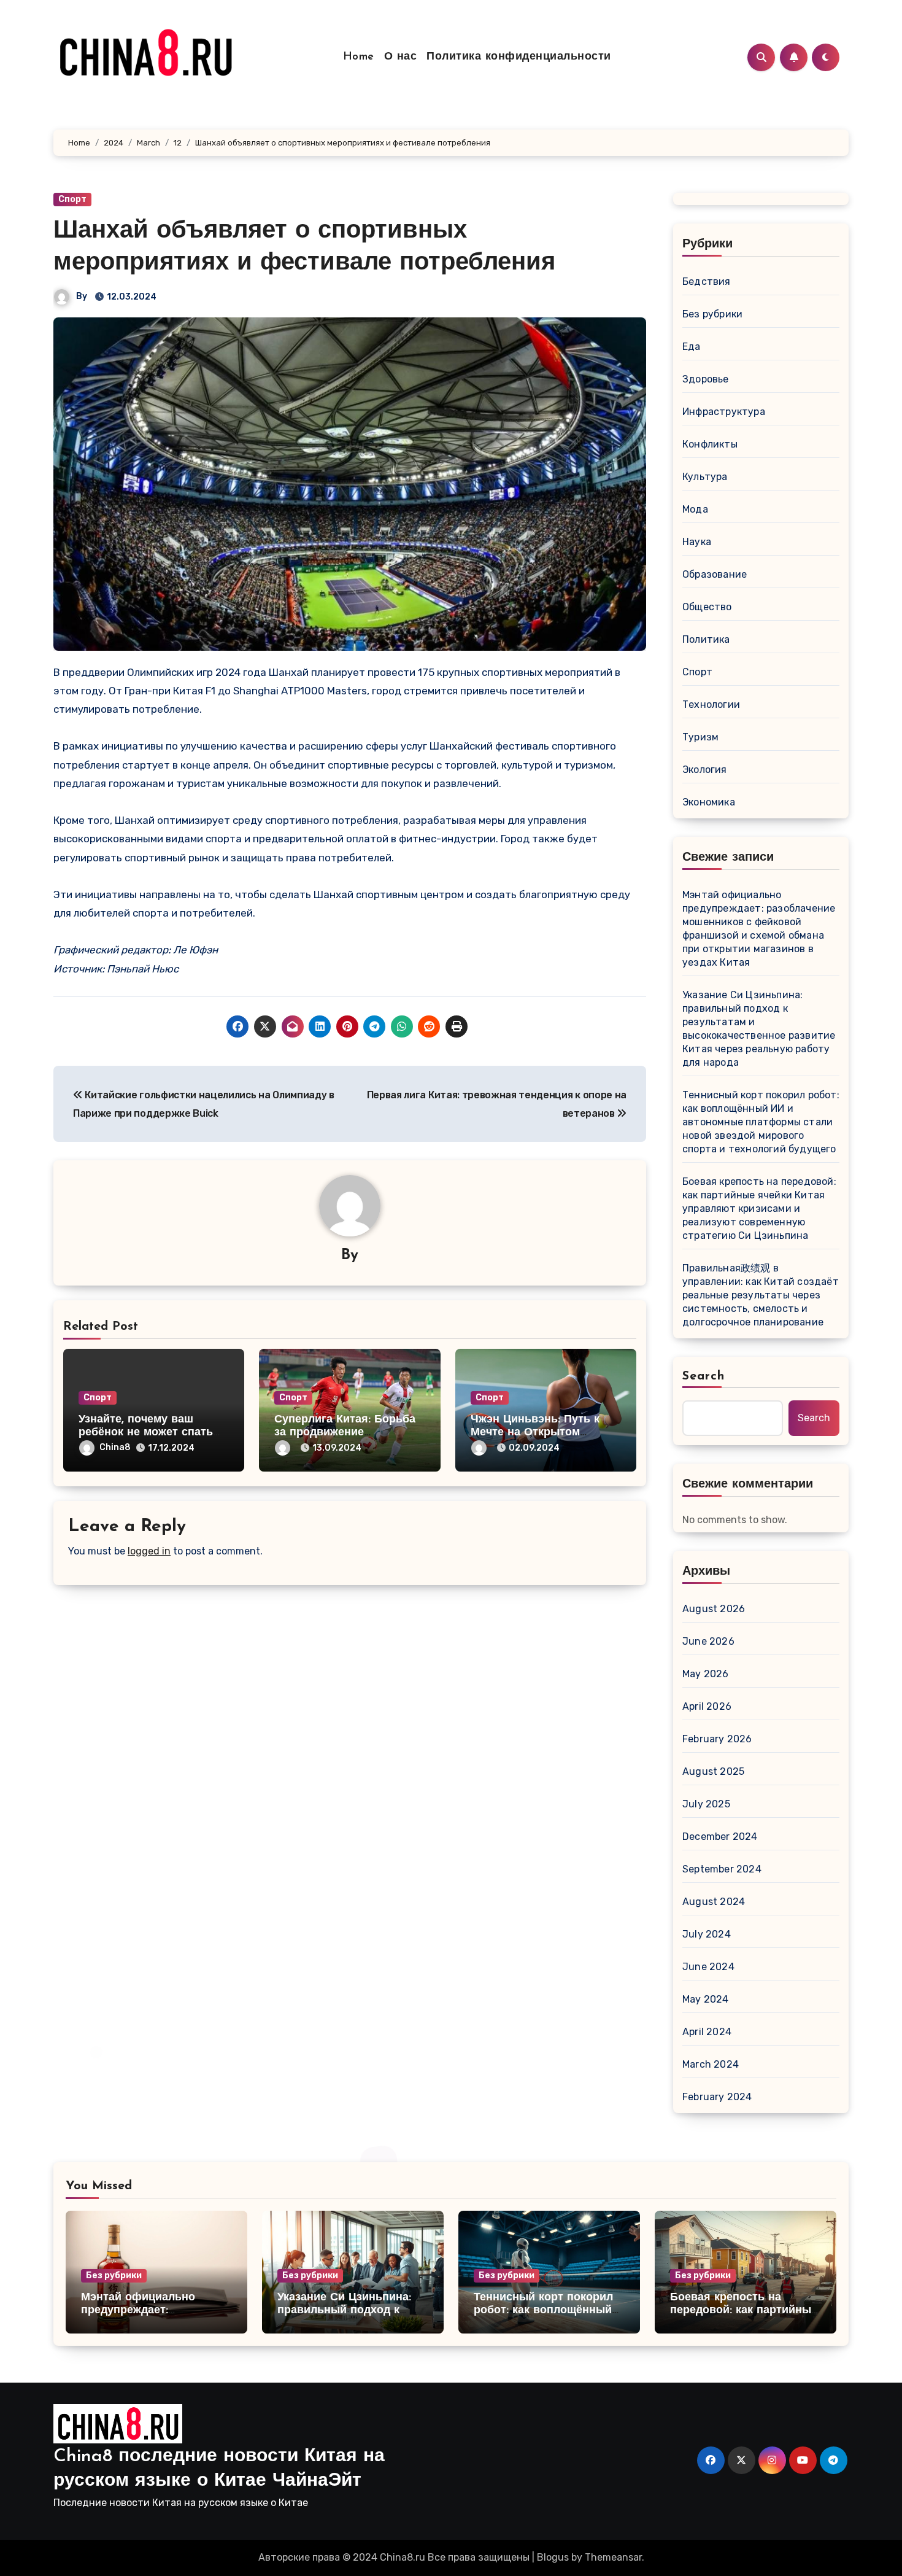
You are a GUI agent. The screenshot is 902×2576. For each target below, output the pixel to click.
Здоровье (706, 379)
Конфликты (710, 444)
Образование (715, 574)
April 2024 (707, 2032)
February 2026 (717, 1739)
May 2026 (706, 1674)
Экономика (709, 802)
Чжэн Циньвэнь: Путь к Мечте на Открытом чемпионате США (535, 1433)
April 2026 (707, 1706)
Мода (695, 509)
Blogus (553, 2557)
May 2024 (706, 1999)
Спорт (72, 199)
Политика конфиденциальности (519, 57)
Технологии (711, 704)
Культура (705, 477)
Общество (707, 607)
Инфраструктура (724, 412)
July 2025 (706, 1804)
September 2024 (722, 1869)
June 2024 (708, 1967)
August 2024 (714, 1902)
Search (704, 1376)
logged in (149, 1551)
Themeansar (613, 2557)
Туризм (700, 737)
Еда (692, 347)
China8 (115, 1447)
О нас (401, 57)
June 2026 (708, 1641)
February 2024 (717, 2097)
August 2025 (713, 1771)
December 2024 (720, 1837)
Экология (705, 770)
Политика (706, 639)
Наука (697, 542)
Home (359, 57)
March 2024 (711, 2064)
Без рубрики (712, 314)
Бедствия (707, 281)
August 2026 (714, 1609)
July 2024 (707, 1934)
